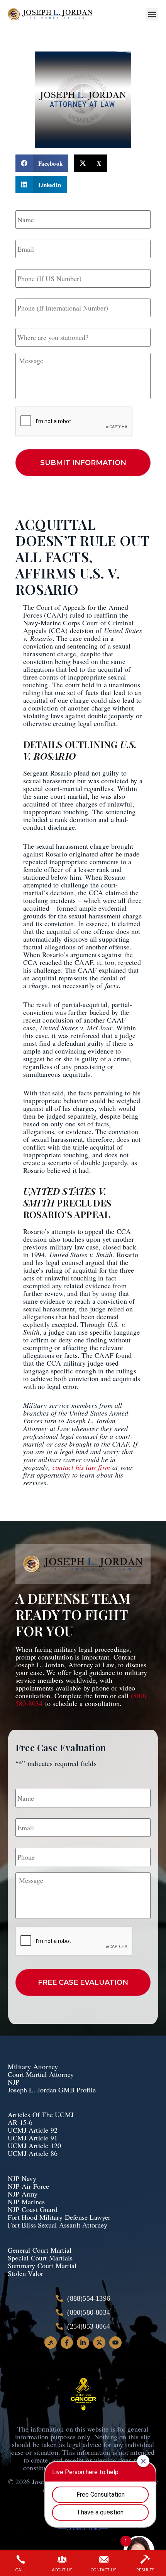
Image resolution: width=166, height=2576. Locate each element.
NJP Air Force (29, 2186)
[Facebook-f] (67, 2343)
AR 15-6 (20, 2122)
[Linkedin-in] (83, 2343)
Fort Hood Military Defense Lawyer (59, 2217)
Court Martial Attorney (41, 2074)
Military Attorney (33, 2066)
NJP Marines (26, 2202)
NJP (14, 2082)
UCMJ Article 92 (33, 2130)
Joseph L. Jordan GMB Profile (52, 2090)
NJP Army (23, 2194)
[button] (152, 14)
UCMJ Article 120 (34, 2145)
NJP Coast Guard (33, 2209)
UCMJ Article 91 (33, 2138)
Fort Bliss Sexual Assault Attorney (58, 2225)
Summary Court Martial (42, 2265)
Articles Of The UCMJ (41, 2114)
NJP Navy (23, 2178)
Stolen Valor (27, 2273)
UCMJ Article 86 (34, 2153)
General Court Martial (40, 2250)
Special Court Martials (40, 2258)
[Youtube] (115, 2343)
